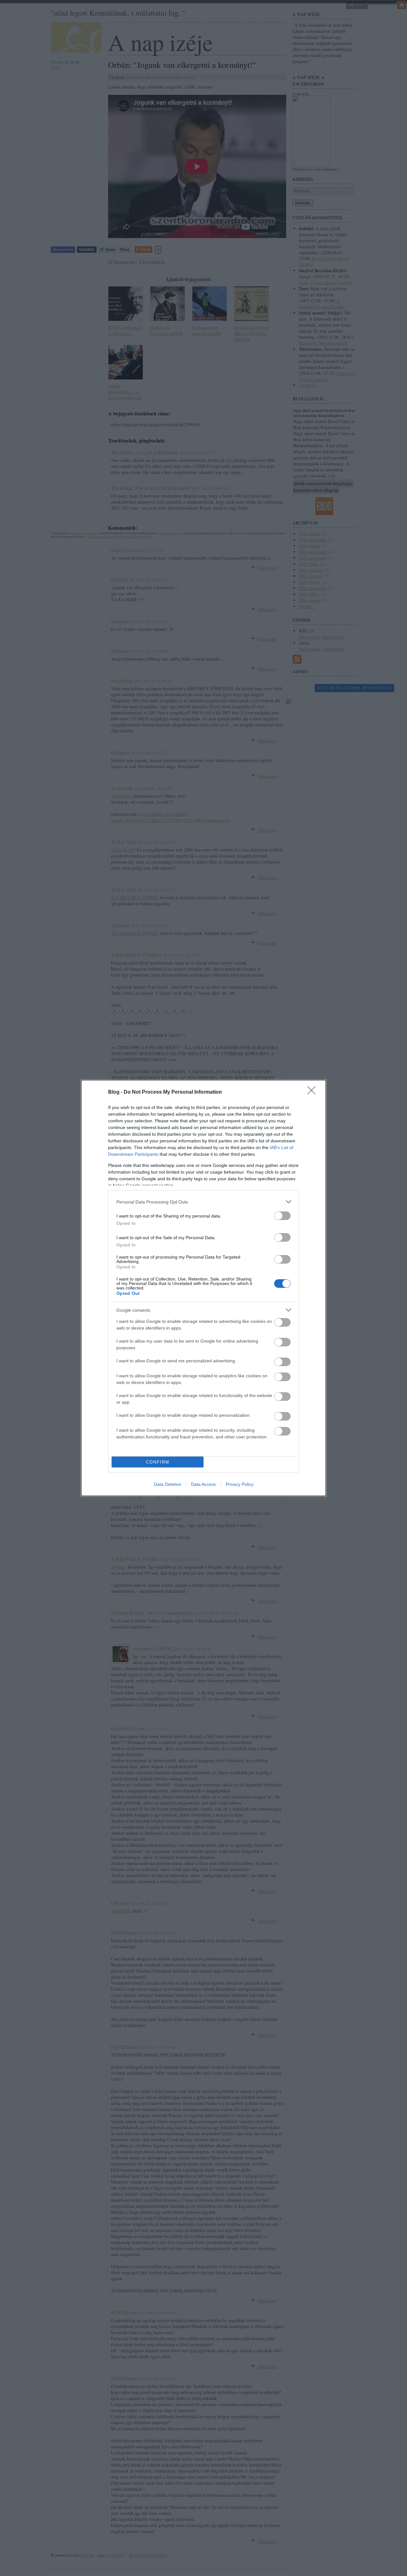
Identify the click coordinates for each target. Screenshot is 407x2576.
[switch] (282, 1216)
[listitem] (203, 1202)
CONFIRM (158, 1462)
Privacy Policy (240, 1484)
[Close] (314, 1092)
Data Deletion (168, 1484)
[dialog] (203, 1288)
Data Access (203, 1484)
